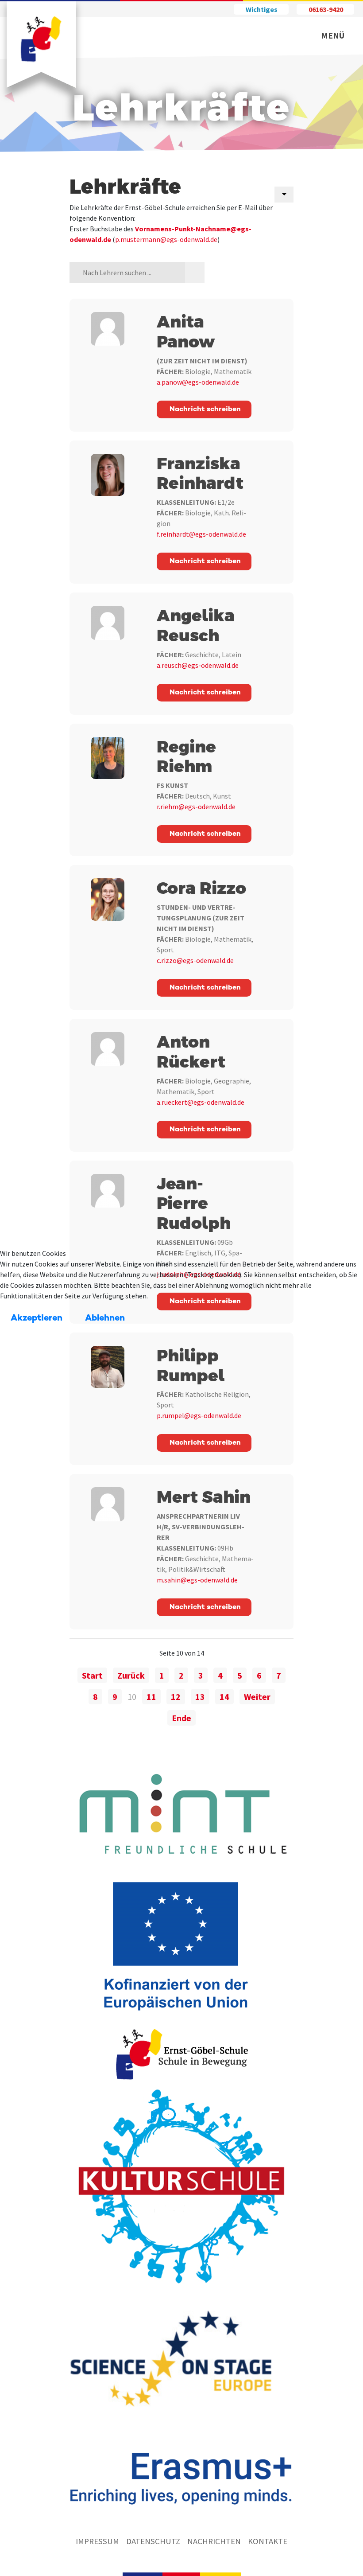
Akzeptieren (37, 1318)
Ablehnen (105, 1318)
